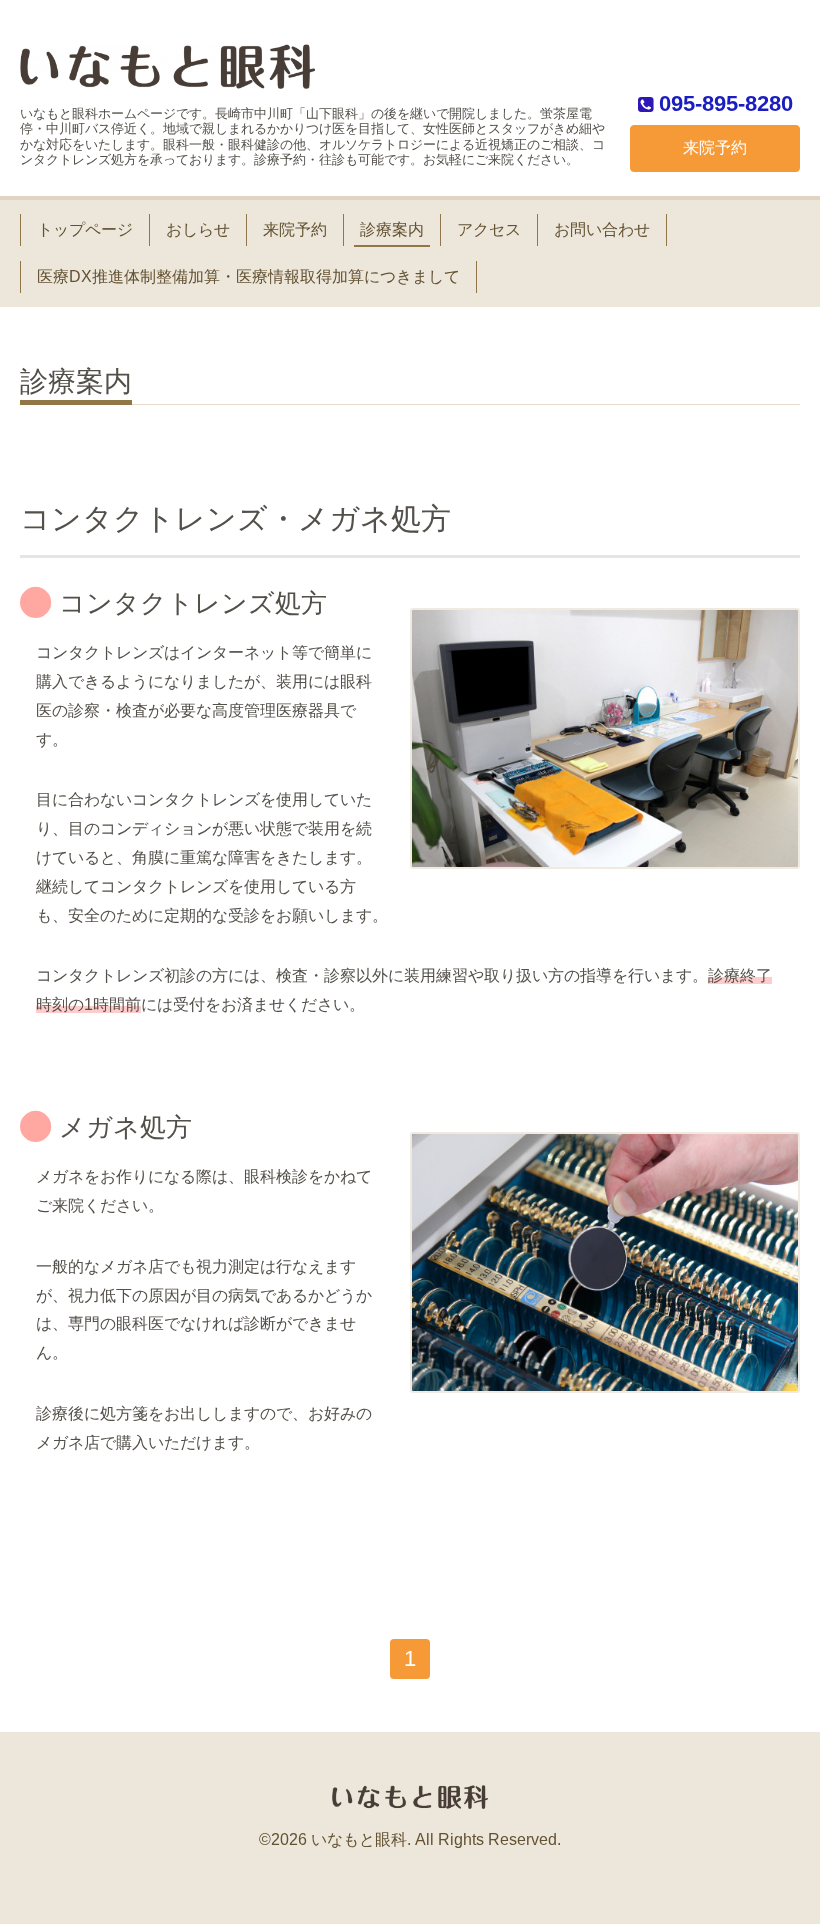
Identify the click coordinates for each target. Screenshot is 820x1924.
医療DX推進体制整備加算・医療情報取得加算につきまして (248, 276)
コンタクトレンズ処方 (193, 603)
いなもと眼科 (359, 1839)
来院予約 (715, 147)
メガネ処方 (125, 1127)
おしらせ (198, 229)
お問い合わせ (602, 229)
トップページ (85, 229)
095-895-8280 (726, 103)
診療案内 (392, 229)
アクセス (489, 229)
